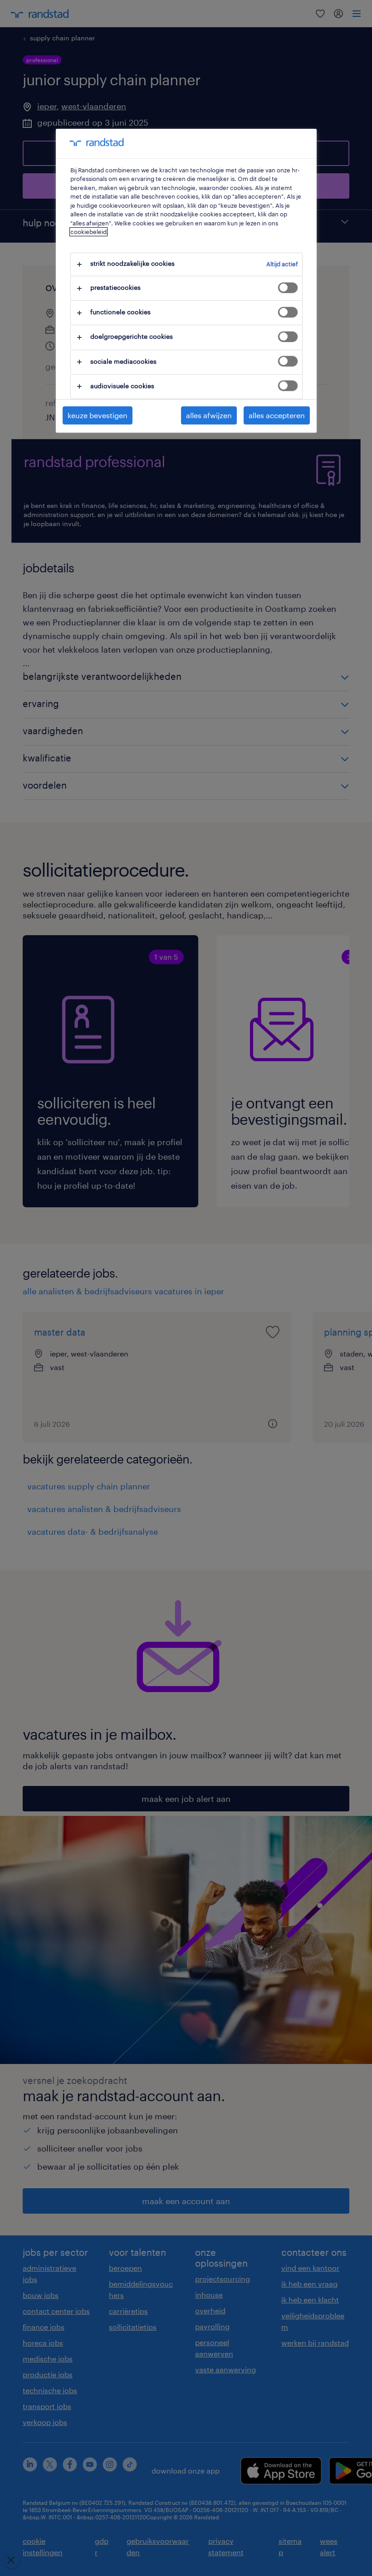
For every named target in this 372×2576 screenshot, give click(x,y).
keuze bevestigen (98, 415)
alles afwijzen (209, 415)
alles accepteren (277, 415)
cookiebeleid (88, 232)
